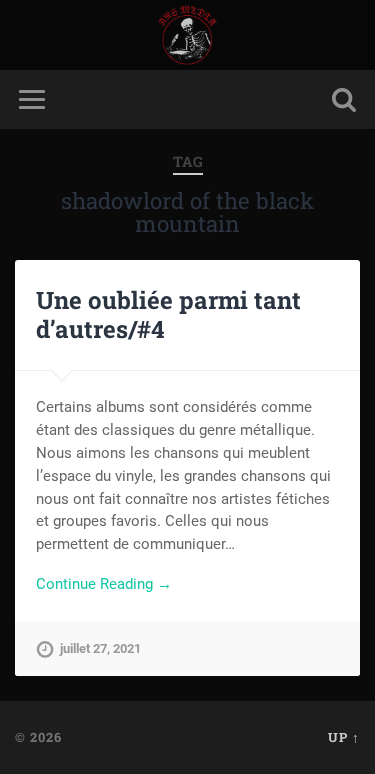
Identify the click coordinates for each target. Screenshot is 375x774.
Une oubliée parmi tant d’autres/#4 (168, 314)
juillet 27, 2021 (100, 648)
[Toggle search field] (344, 99)
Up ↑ (344, 737)
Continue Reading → (104, 584)
